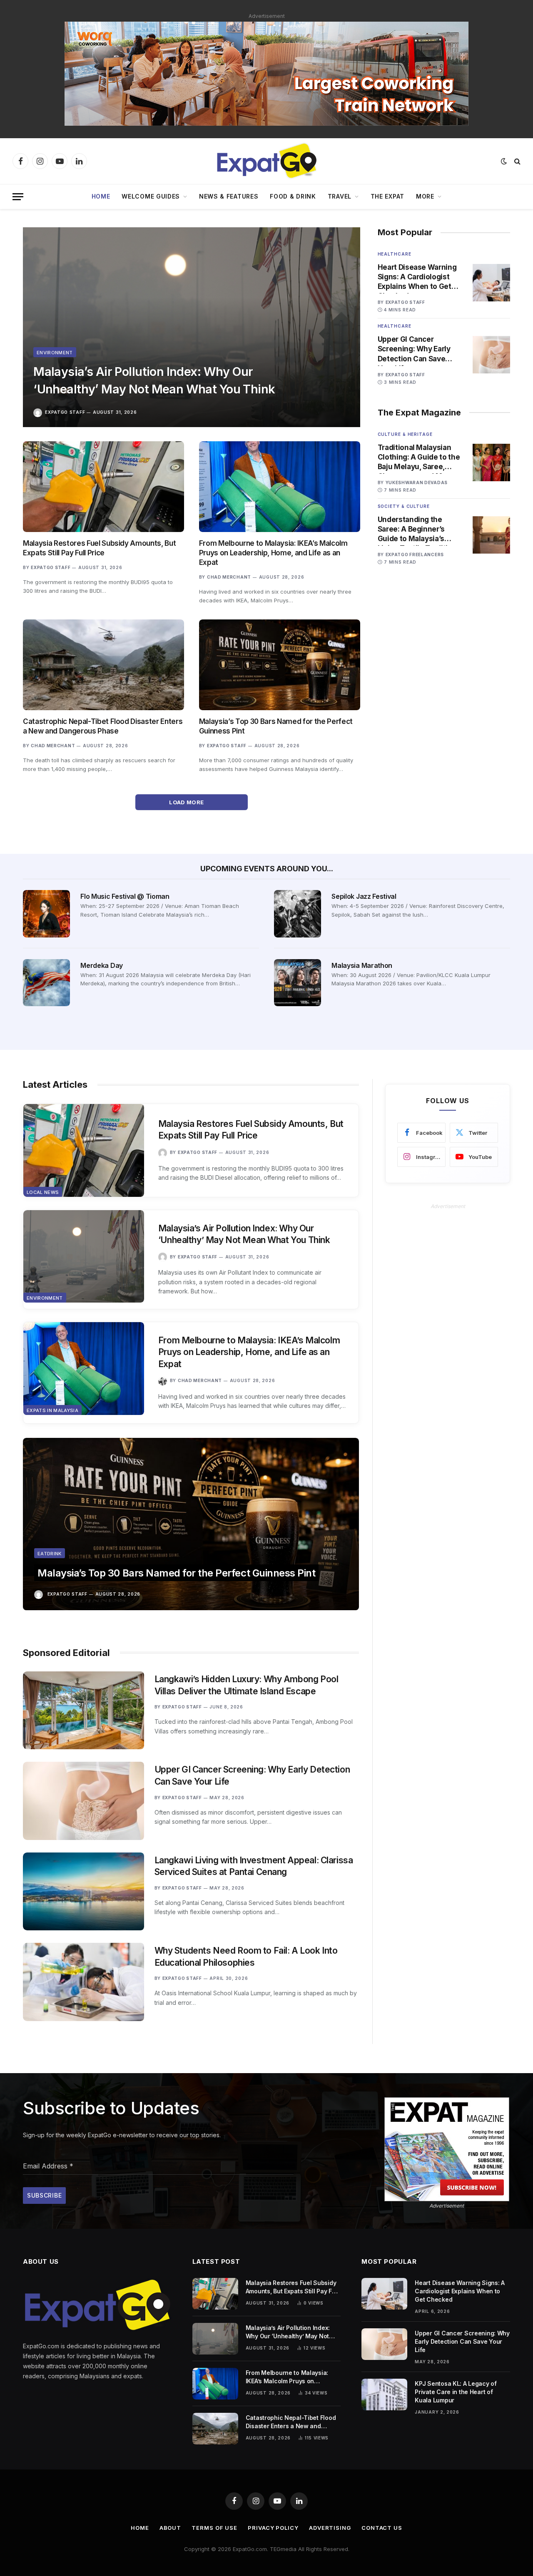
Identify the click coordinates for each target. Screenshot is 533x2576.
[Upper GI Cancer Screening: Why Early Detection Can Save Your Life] (491, 355)
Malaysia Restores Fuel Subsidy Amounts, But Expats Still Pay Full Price (99, 548)
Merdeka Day (101, 965)
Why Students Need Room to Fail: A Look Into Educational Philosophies (246, 1957)
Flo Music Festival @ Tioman (125, 896)
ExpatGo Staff (65, 412)
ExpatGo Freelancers (415, 554)
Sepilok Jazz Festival (364, 896)
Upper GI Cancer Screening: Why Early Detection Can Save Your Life (414, 349)
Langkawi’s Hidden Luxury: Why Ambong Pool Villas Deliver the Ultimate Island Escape (247, 1685)
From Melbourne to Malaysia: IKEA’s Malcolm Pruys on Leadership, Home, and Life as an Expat (273, 553)
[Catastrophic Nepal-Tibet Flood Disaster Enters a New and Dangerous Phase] (103, 665)
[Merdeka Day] (46, 983)
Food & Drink (293, 196)
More (425, 196)
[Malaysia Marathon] (298, 983)
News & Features (229, 196)
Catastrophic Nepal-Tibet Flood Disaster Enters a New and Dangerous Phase (103, 726)
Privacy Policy (273, 2528)
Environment (55, 353)
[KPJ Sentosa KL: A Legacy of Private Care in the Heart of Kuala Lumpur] (384, 2394)
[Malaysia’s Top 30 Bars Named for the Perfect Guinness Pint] (280, 665)
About (171, 2528)
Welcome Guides (151, 196)
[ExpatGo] (266, 161)
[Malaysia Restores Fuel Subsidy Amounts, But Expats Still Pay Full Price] (103, 487)
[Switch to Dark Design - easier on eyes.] (504, 161)
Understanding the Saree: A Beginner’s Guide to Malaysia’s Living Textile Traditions (419, 530)
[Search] (517, 161)
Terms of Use (214, 2528)
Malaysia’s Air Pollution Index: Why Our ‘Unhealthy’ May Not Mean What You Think (154, 380)
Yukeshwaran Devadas (417, 482)
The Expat (387, 196)
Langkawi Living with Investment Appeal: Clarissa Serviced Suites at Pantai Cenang (254, 1866)
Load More (187, 802)
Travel (340, 196)
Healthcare (395, 254)
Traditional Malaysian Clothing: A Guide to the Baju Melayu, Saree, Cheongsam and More (419, 458)
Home (101, 196)
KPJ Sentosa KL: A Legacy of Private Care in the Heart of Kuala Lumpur (456, 2392)
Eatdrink (50, 1554)
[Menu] (18, 197)
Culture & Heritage (405, 434)
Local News (43, 1192)
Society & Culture (404, 506)
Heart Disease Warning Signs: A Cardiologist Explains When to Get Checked (417, 277)
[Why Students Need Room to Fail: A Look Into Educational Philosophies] (83, 1982)
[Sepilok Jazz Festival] (298, 914)
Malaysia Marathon (362, 965)
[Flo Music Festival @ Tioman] (46, 914)
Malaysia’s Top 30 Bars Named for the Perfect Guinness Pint (276, 726)
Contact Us (382, 2528)
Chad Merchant (229, 577)
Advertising (330, 2528)
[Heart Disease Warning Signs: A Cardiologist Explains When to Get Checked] (491, 283)
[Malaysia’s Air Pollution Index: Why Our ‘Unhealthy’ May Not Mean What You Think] (192, 327)
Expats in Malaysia (52, 1410)
